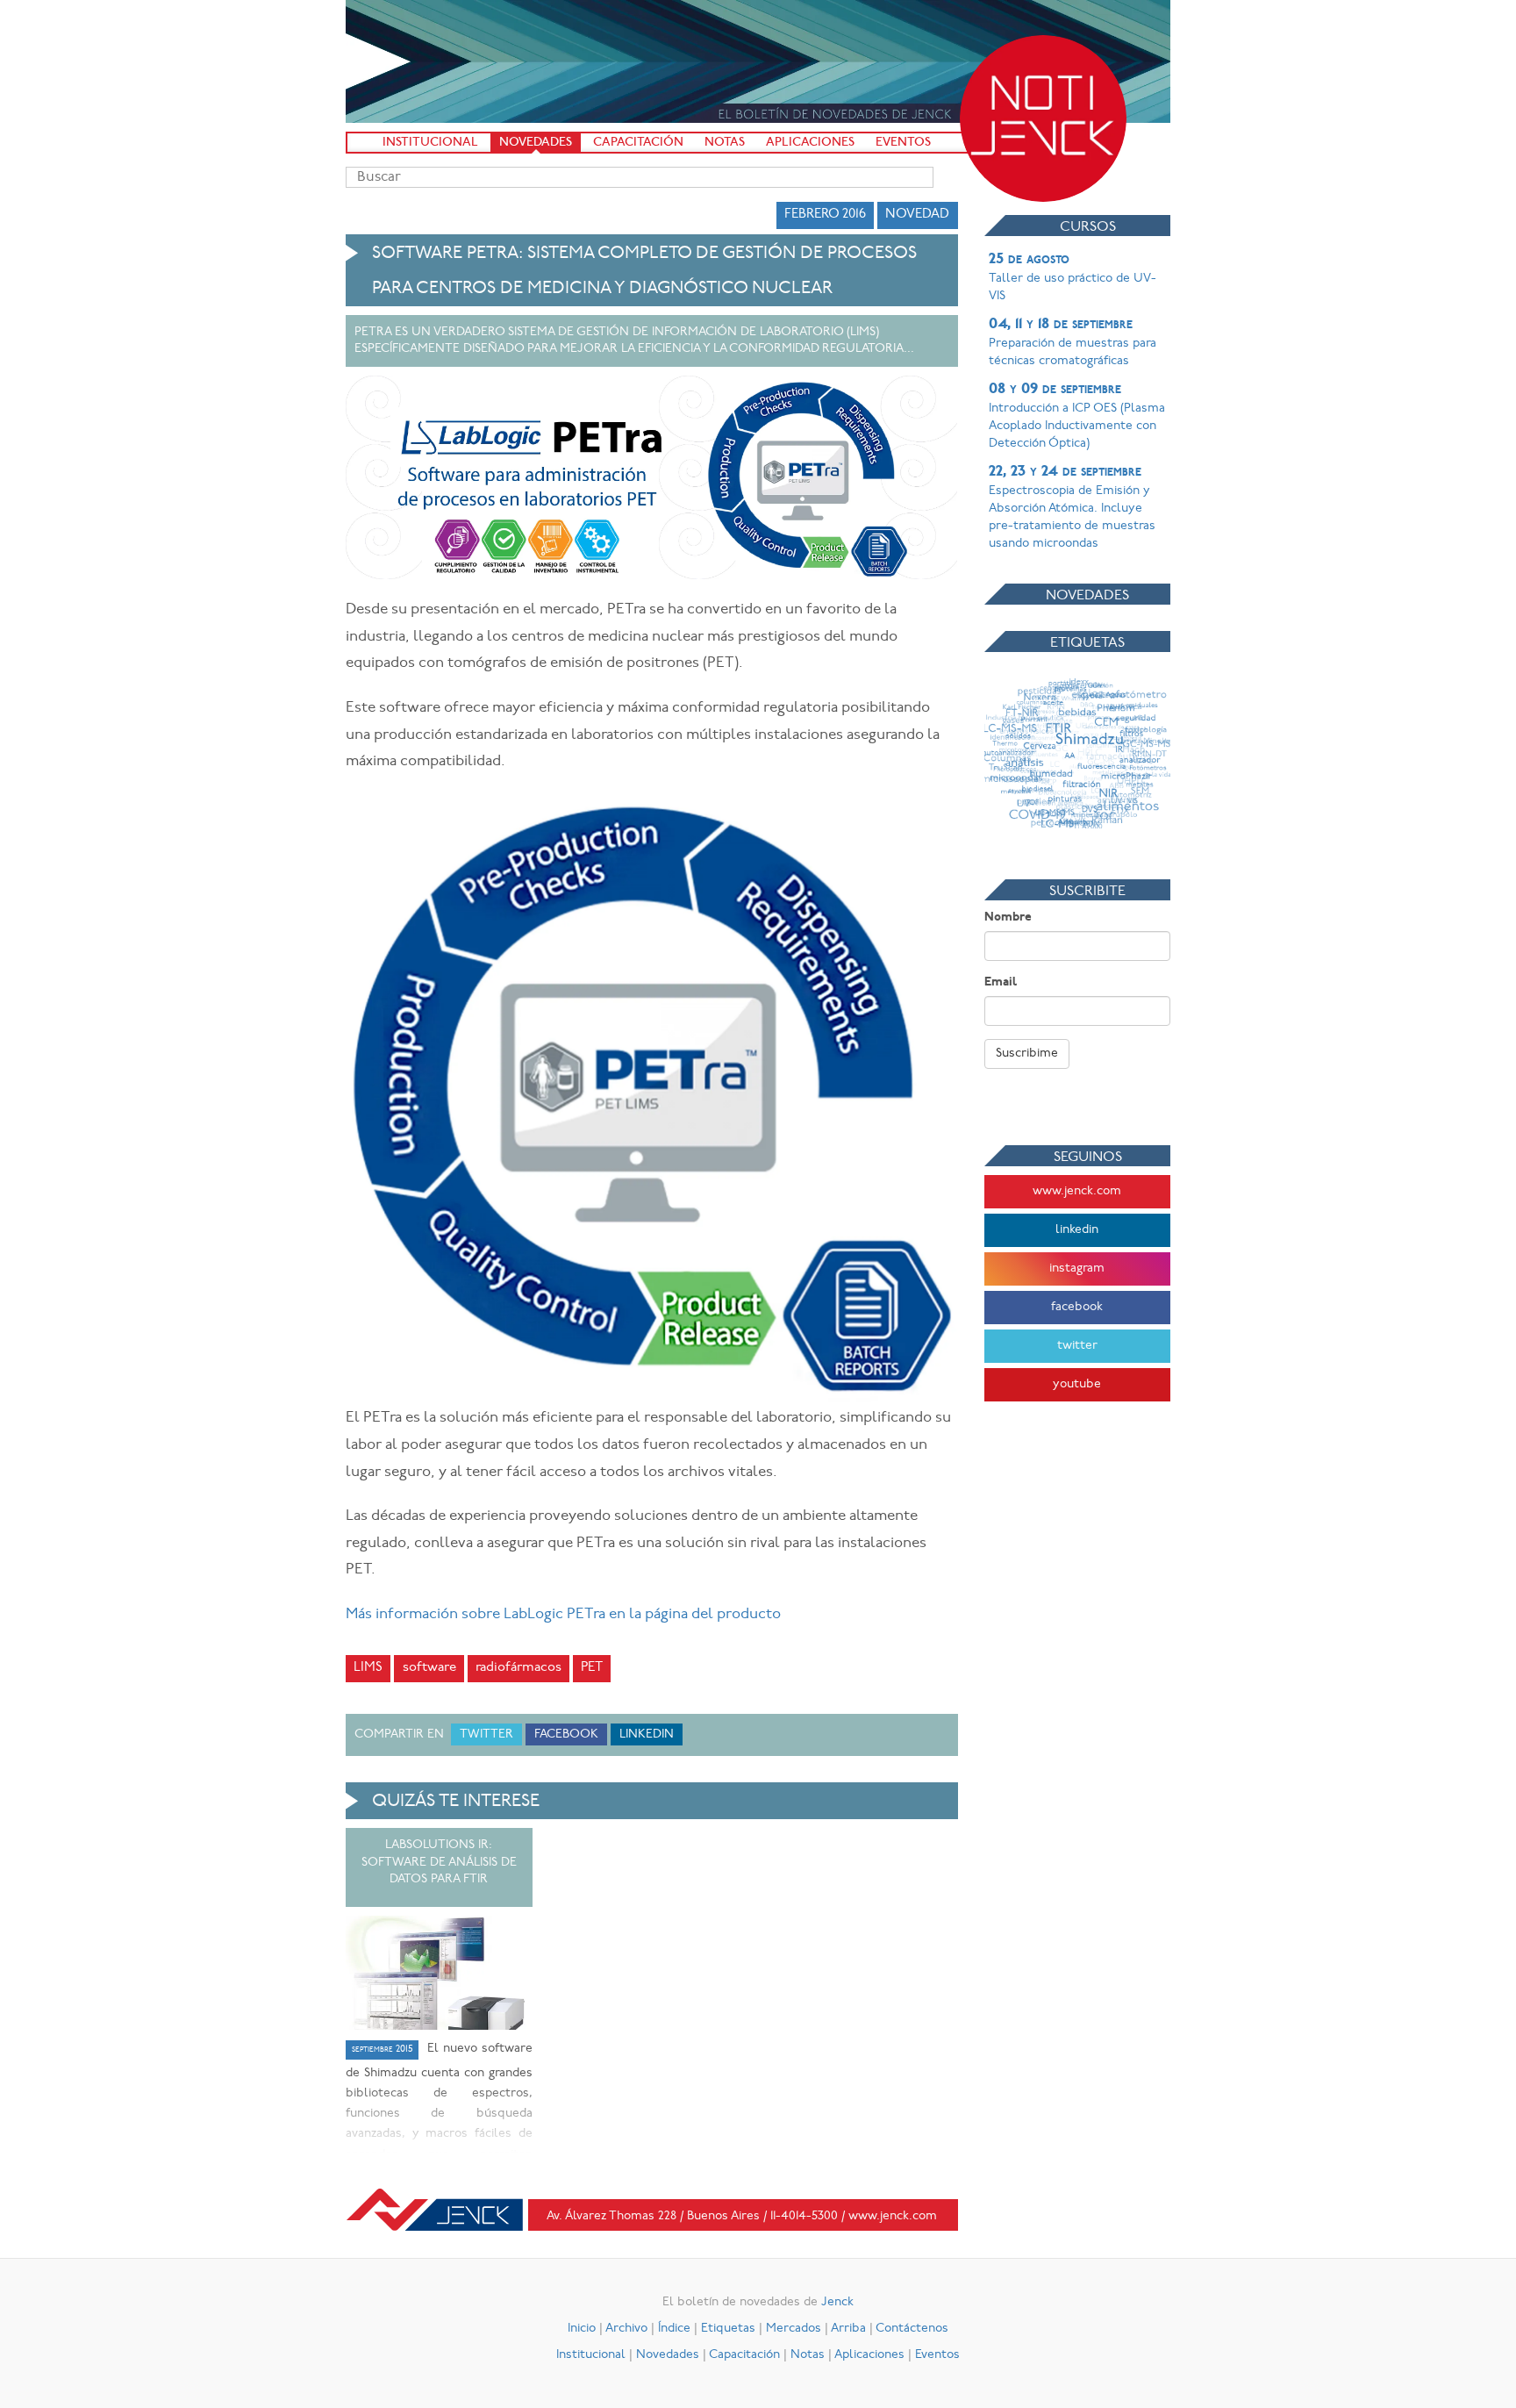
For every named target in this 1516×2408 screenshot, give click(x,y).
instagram (1077, 1268)
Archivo (626, 2329)
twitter (1077, 1346)
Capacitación (638, 143)
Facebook (566, 1734)
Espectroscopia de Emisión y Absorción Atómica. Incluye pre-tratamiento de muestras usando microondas (1072, 507)
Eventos (903, 143)
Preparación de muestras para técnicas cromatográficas (1073, 342)
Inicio (582, 2329)
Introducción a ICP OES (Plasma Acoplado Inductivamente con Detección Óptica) (1077, 416)
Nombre (1008, 917)
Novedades (536, 143)
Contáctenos (912, 2329)
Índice (674, 2329)
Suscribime (1027, 1053)
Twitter (486, 1734)
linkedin (1077, 1230)
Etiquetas (728, 2329)
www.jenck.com (1077, 1191)
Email (1001, 982)
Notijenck (1043, 118)
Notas (725, 143)
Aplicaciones (810, 143)
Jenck (837, 2302)
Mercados (794, 2329)
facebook (1077, 1307)
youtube (1077, 1384)
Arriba (848, 2329)
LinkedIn (647, 1734)
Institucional (430, 143)
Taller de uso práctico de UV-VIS (1073, 277)
